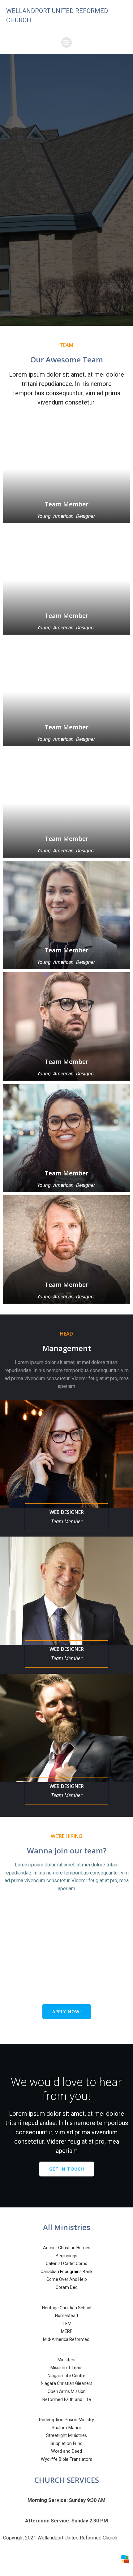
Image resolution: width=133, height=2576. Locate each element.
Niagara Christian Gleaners (67, 2383)
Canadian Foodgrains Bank (66, 2272)
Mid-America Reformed (67, 2339)
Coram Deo (67, 2287)
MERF (66, 2331)
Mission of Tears (66, 2368)
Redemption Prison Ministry (66, 2420)
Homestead (66, 2316)
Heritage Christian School (67, 2308)
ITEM (66, 2324)
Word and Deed (66, 2451)
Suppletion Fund (66, 2444)
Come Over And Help (67, 2279)
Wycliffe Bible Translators (66, 2459)
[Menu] (66, 42)
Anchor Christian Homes (67, 2248)
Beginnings (66, 2256)
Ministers (66, 2360)
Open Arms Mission (67, 2391)
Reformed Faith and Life (67, 2400)
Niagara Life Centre (66, 2376)
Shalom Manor (66, 2428)
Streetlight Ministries (66, 2436)
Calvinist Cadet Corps (66, 2263)
